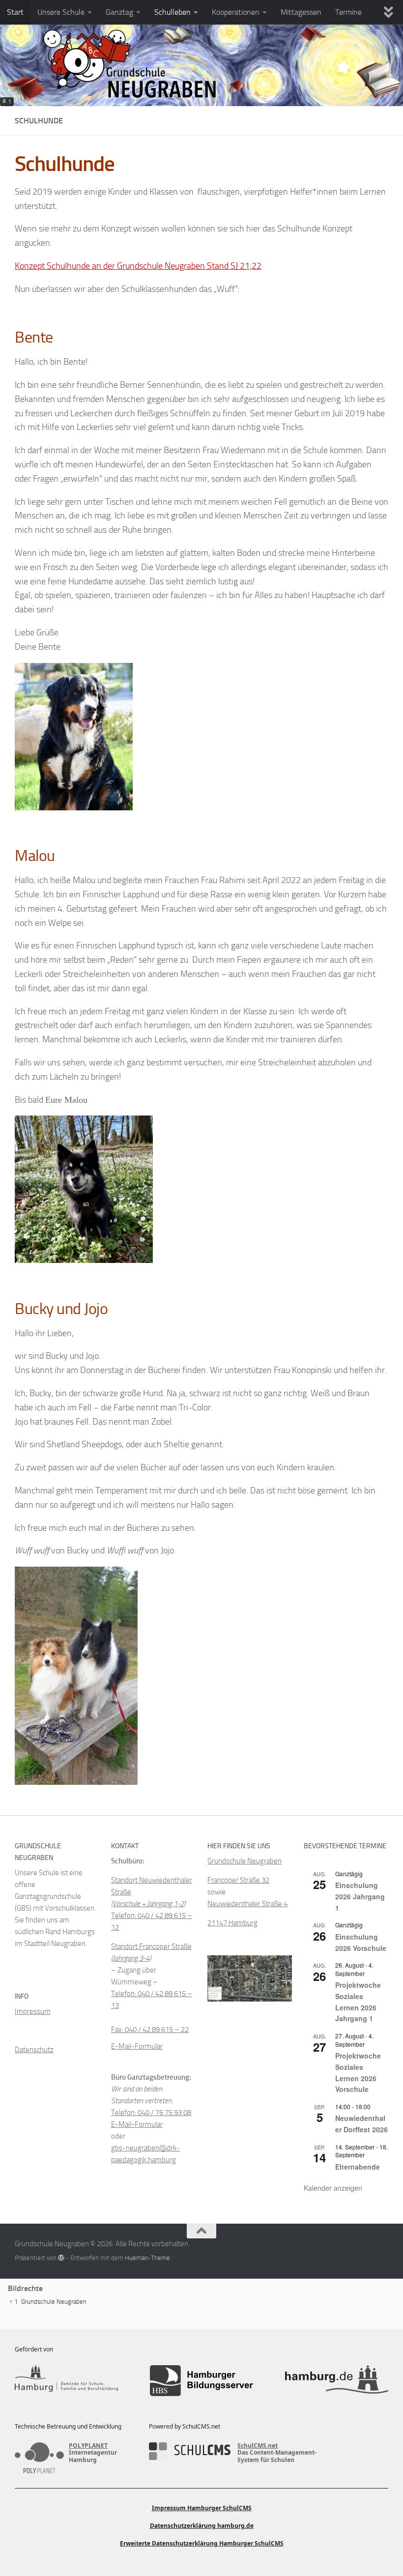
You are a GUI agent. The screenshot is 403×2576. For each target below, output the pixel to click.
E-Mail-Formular (137, 2046)
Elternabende (358, 2167)
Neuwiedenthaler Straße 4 (247, 1904)
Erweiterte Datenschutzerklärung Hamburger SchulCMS (202, 2543)
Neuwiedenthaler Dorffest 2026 (361, 2124)
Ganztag (119, 12)
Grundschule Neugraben (245, 1861)
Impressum (33, 2011)
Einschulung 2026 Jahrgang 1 (360, 1896)
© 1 (7, 102)
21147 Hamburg (232, 1923)
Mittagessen (301, 12)
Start (15, 12)
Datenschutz (34, 2050)
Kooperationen (236, 12)
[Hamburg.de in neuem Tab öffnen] (337, 2381)
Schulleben (173, 12)
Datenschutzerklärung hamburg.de (202, 2526)
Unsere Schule (61, 12)
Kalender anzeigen (333, 2188)
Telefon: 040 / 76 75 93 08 (151, 2113)
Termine (348, 12)
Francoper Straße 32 (238, 1880)
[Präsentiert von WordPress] (61, 2258)
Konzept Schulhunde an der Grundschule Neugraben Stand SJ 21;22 (138, 266)
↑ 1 (14, 2302)
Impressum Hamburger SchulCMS (202, 2508)
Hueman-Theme (147, 2258)
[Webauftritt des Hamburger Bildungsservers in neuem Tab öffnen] (201, 2381)
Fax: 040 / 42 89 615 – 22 (150, 2030)
